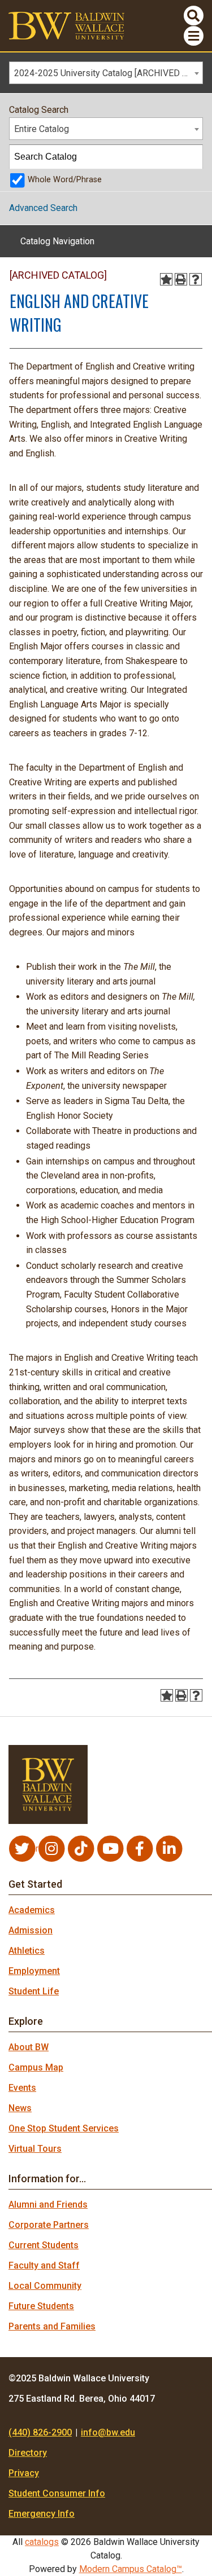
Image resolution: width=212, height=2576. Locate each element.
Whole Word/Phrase (65, 180)
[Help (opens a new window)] (196, 279)
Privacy (24, 2473)
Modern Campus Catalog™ (131, 2569)
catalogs (42, 2542)
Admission (31, 1930)
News (20, 2108)
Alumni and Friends (48, 2204)
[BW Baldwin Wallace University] (66, 25)
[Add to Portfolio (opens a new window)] (166, 279)
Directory (28, 2453)
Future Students (41, 2306)
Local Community (45, 2286)
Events (22, 2088)
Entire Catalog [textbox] (42, 129)
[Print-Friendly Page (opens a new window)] (181, 279)
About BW (29, 2047)
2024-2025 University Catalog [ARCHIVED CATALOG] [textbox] (108, 73)
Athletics (27, 1951)
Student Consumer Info (57, 2493)
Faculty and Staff (44, 2265)
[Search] (191, 157)
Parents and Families (52, 2326)
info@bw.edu (108, 2432)
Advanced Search (43, 208)
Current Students (44, 2245)
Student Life (34, 1991)
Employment (34, 1971)
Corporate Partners (49, 2225)
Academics (32, 1910)
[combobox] (106, 73)
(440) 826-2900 (40, 2432)
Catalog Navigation (57, 241)
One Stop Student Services (64, 2128)
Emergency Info (42, 2514)
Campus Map (36, 2067)
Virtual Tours (35, 2149)
